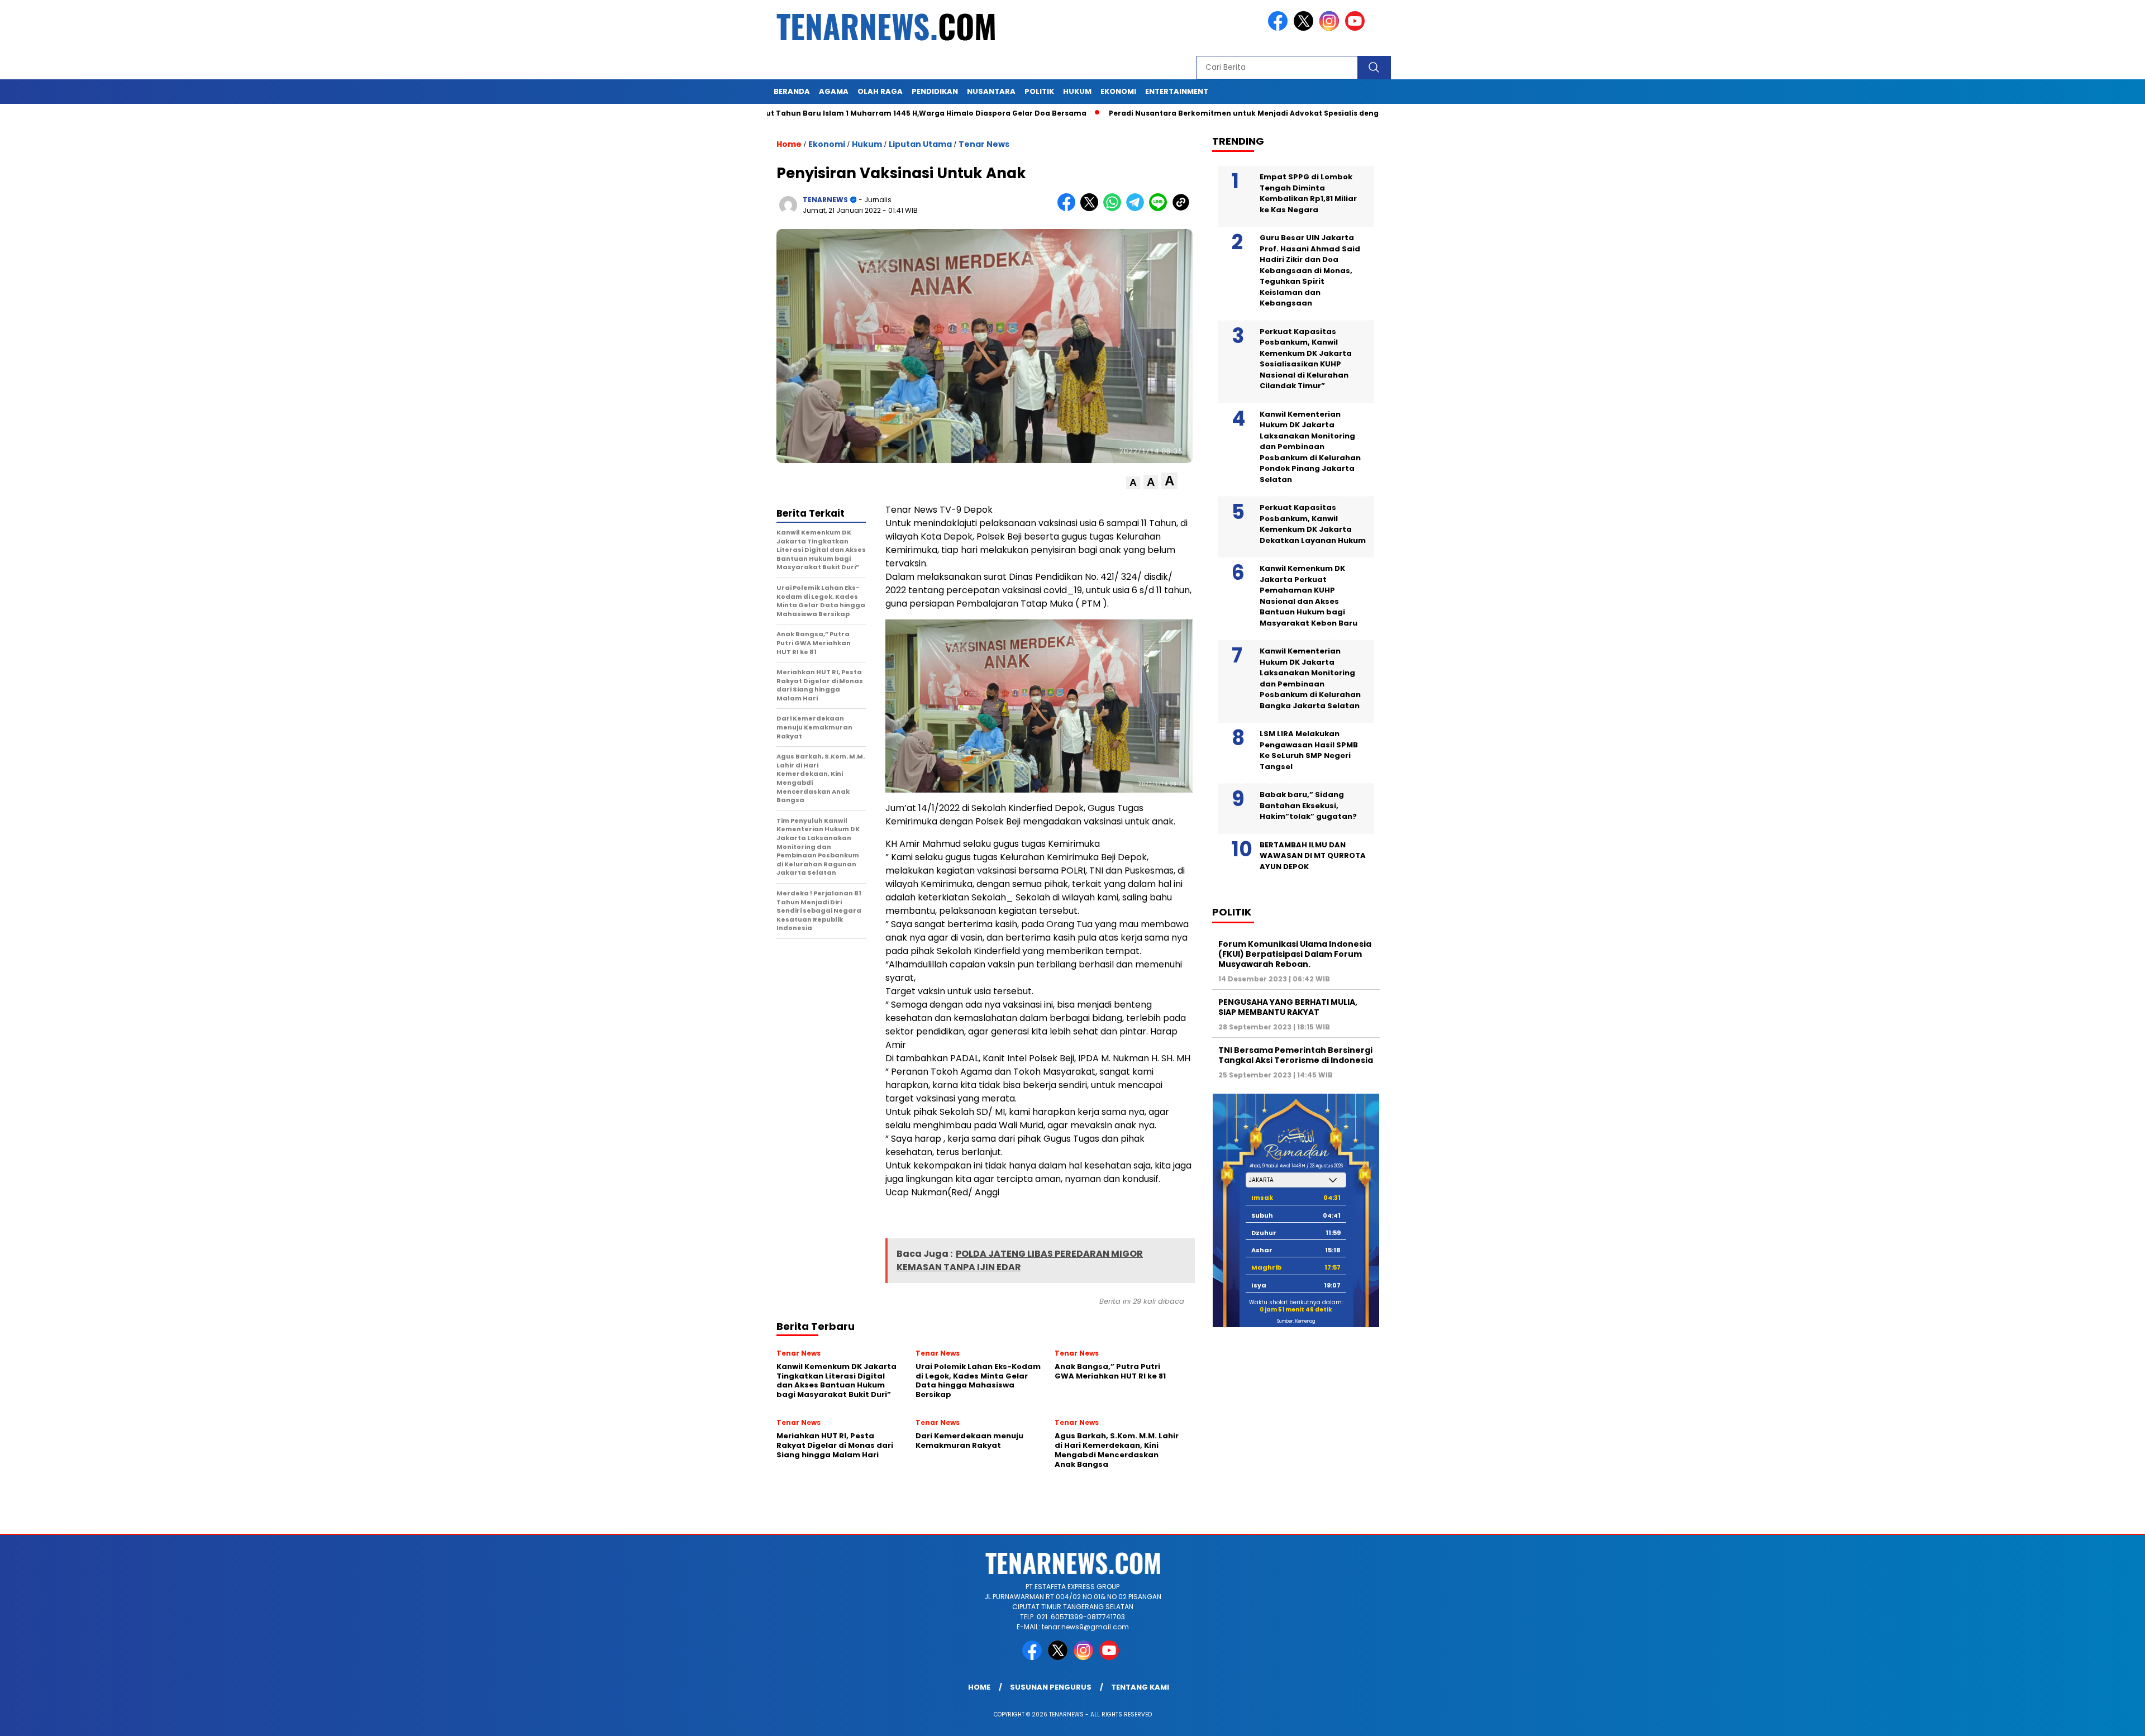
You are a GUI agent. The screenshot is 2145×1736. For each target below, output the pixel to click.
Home (979, 1687)
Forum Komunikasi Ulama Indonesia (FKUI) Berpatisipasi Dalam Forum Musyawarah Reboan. (1295, 954)
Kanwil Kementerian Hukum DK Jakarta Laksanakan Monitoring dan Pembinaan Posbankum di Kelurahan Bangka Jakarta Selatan (1310, 678)
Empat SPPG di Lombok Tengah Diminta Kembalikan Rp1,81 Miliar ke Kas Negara (1308, 193)
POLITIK (1039, 91)
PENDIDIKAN (935, 91)
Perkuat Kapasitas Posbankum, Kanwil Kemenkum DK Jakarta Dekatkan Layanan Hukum (1313, 524)
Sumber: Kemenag (1296, 1321)
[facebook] (1280, 28)
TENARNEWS (825, 200)
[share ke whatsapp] (1115, 209)
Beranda (792, 91)
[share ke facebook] (1069, 209)
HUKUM (1077, 91)
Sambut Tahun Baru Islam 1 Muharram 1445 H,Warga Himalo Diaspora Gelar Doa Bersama (822, 113)
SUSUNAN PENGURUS (1051, 1687)
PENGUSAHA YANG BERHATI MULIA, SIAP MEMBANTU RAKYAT (1288, 1007)
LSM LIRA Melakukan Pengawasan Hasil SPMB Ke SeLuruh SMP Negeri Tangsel (1309, 750)
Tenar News (984, 144)
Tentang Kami (1140, 1687)
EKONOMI (1118, 91)
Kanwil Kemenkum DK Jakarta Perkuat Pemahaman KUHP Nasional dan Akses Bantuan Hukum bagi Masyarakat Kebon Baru (1309, 596)
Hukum (867, 144)
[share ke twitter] (1092, 209)
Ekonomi (827, 144)
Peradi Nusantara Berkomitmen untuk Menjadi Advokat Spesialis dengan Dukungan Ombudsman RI (1207, 113)
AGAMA (834, 91)
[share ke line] (1160, 209)
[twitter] (1305, 28)
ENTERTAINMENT (1177, 91)
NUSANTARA (991, 91)
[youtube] (1357, 28)
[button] (1133, 483)
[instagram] (1331, 28)
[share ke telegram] (1138, 209)
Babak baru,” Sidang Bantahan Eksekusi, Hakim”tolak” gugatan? (1308, 805)
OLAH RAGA (880, 91)
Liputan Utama (920, 144)
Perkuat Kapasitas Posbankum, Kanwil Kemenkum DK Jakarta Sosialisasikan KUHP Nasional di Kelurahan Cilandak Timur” (1306, 359)
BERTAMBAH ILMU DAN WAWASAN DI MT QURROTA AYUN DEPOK (1313, 856)
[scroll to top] (2072, 1719)
